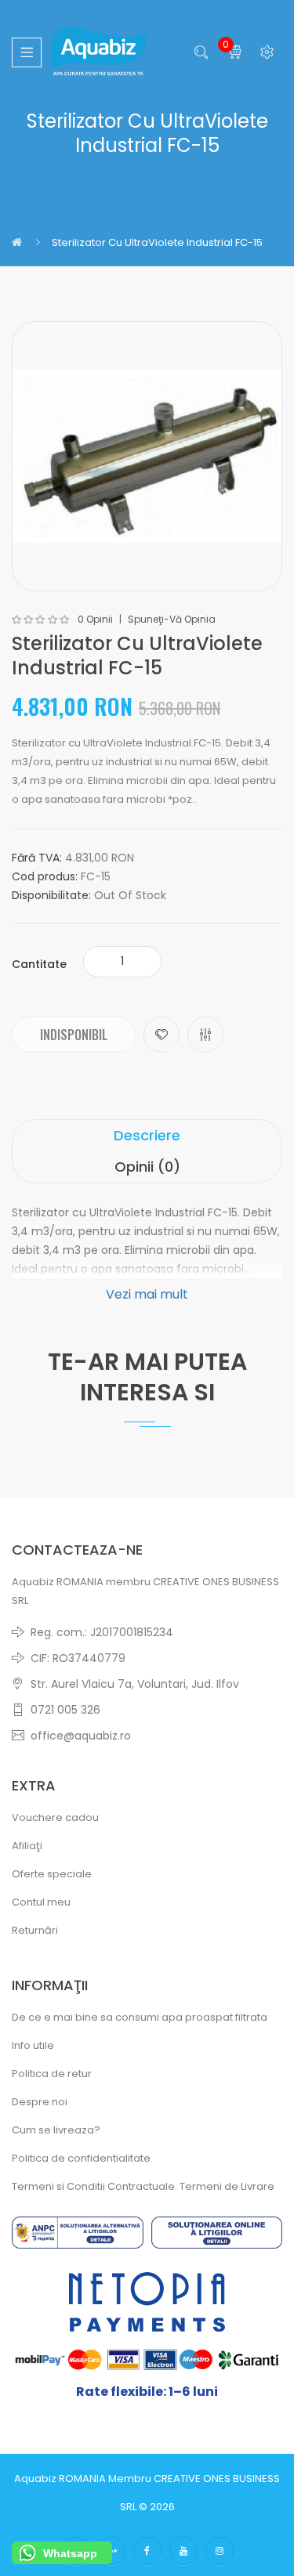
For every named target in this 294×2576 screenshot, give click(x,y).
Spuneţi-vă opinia (172, 620)
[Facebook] (147, 2551)
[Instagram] (220, 2551)
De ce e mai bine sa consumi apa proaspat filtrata (140, 2017)
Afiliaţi (27, 1846)
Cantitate (39, 964)
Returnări (35, 1930)
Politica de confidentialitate (81, 2158)
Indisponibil (74, 1035)
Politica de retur (52, 2074)
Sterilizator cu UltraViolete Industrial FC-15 (157, 242)
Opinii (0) (147, 1167)
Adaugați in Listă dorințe (162, 1035)
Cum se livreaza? (56, 2130)
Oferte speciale (52, 1874)
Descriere (147, 1135)
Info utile (33, 2045)
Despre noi (40, 2102)
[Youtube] (183, 2551)
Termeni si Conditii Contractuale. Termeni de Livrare (143, 2186)
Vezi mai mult (147, 1294)
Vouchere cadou (55, 1817)
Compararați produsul (205, 1035)
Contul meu (41, 1902)
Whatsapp (70, 2553)
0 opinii (95, 620)
